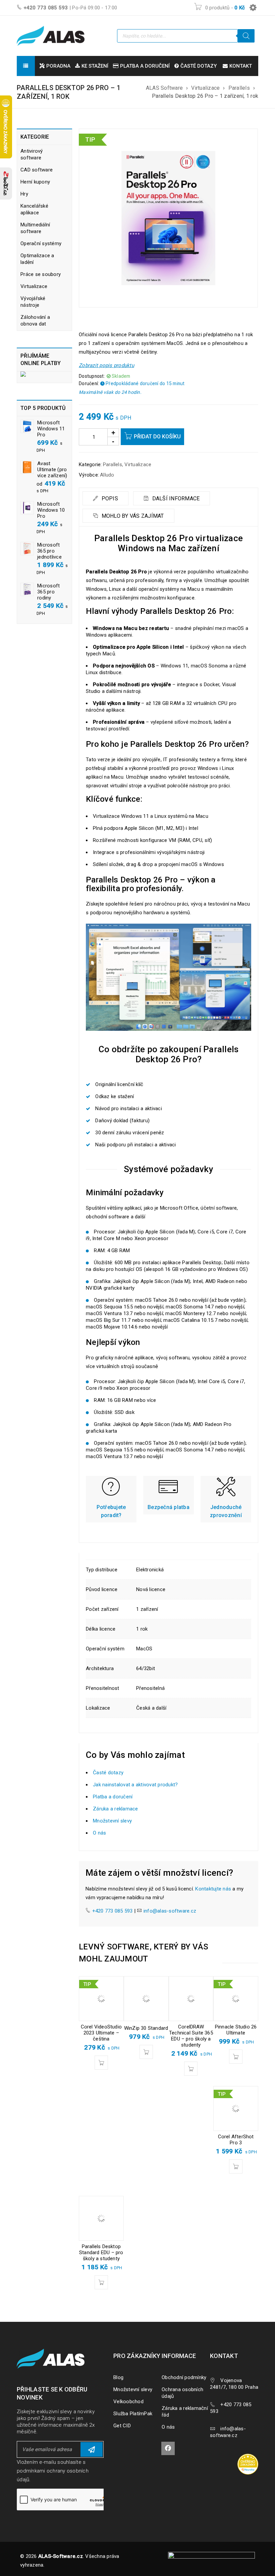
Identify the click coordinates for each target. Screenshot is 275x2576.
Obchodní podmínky (184, 2377)
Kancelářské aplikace (34, 209)
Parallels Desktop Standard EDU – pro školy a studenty (101, 2252)
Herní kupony (35, 182)
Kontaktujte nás (213, 1889)
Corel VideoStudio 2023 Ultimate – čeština (101, 2033)
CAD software (37, 170)
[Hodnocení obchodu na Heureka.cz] (251, 2455)
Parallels (239, 88)
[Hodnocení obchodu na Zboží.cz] (6, 184)
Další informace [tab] (175, 498)
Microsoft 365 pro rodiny (48, 592)
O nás (99, 1833)
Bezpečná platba (169, 1507)
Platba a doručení (113, 1797)
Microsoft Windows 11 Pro (51, 429)
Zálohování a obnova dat (35, 320)
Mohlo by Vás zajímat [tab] (132, 516)
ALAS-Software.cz (61, 2556)
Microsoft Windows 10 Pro (51, 510)
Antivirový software (32, 154)
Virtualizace (205, 88)
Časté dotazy (108, 1773)
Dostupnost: (92, 376)
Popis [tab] (109, 498)
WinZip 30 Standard (146, 2028)
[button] (101, 2063)
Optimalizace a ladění (37, 259)
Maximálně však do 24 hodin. (110, 392)
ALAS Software (164, 88)
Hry (24, 194)
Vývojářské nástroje (33, 302)
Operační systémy (41, 243)
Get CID (122, 2426)
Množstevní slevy (112, 1821)
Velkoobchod (128, 2402)
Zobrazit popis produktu (106, 365)
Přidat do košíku (157, 437)
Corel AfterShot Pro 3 (236, 2140)
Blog (118, 2377)
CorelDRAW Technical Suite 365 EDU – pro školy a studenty (191, 2036)
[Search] (246, 36)
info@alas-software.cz (170, 1911)
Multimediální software (35, 228)
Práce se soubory (41, 274)
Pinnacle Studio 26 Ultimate (236, 2030)
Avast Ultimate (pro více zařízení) (52, 470)
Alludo (107, 475)
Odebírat (92, 2449)
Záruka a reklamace (116, 1809)
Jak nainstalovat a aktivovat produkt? (135, 1785)
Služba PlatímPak (133, 2414)
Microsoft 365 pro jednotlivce (49, 551)
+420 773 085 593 (46, 8)
